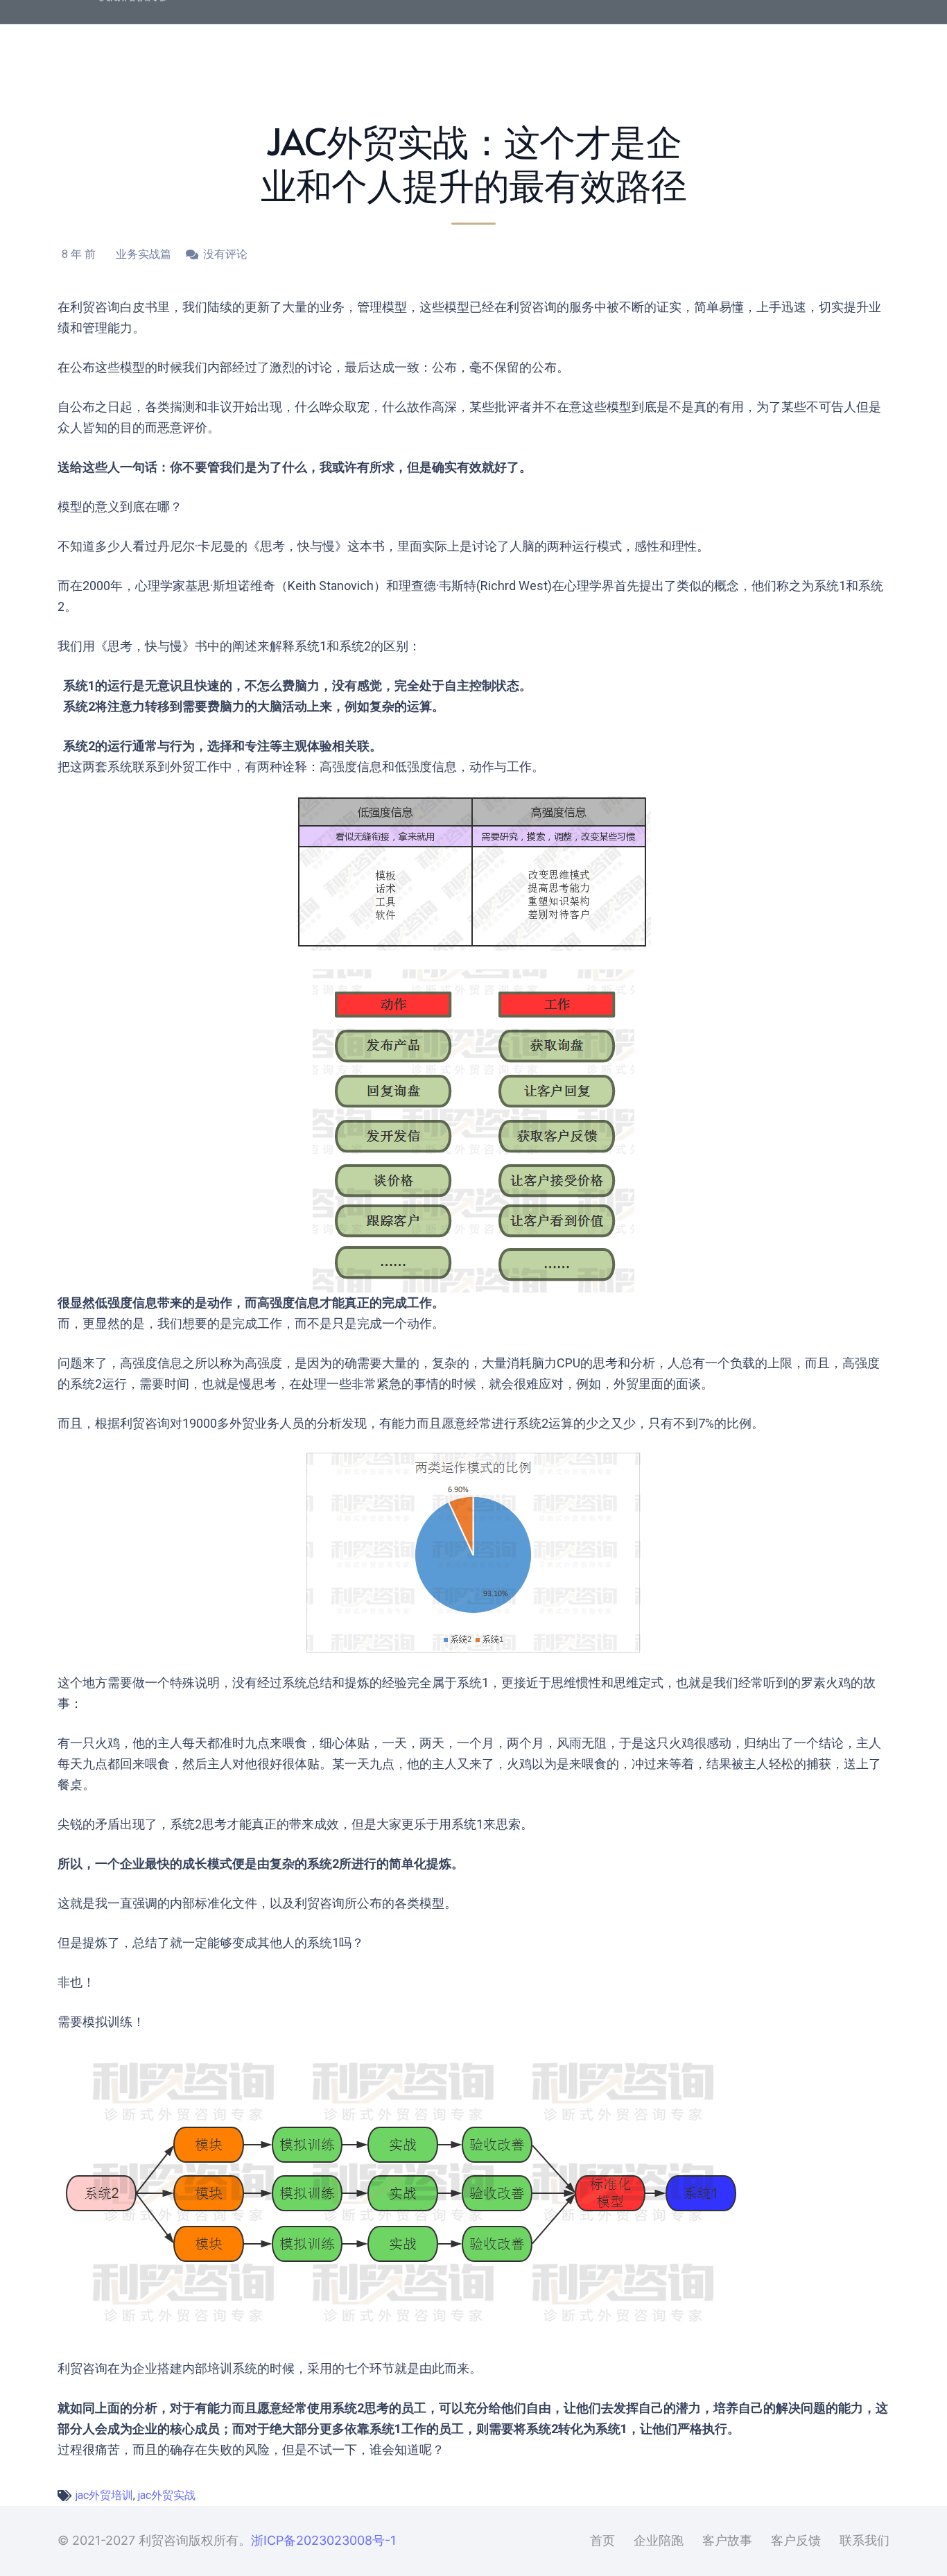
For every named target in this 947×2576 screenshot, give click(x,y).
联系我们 (865, 2540)
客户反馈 (796, 2540)
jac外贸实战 (167, 2495)
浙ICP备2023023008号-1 (323, 2540)
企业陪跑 (659, 2540)
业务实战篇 (144, 254)
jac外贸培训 (104, 2495)
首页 (602, 2540)
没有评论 (225, 254)
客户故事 (727, 2540)
